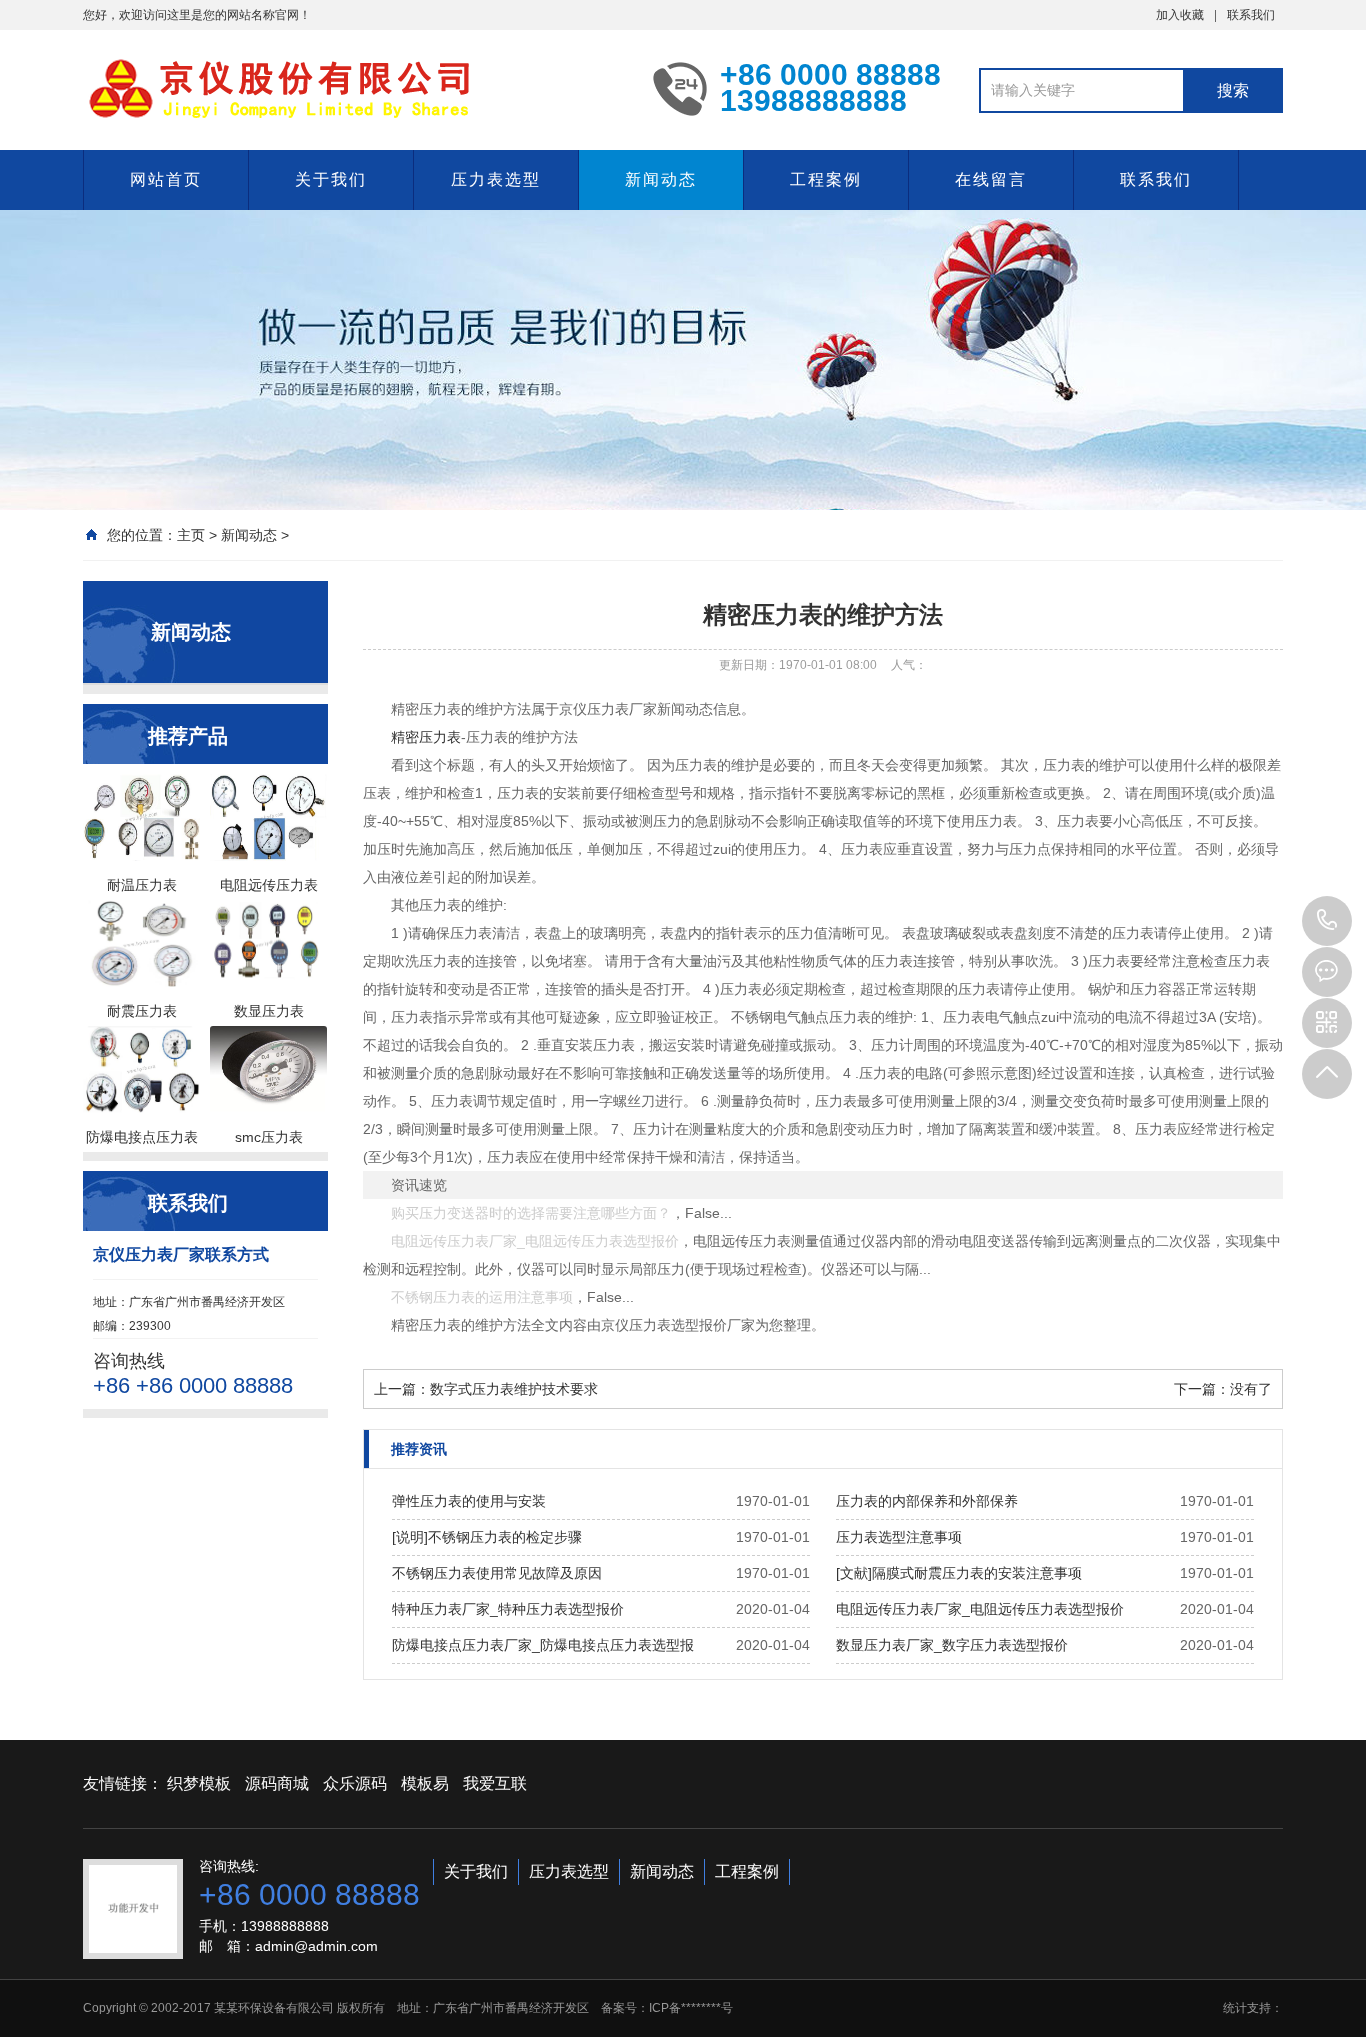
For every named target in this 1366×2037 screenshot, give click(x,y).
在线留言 (991, 179)
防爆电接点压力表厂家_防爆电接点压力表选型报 (543, 1645)
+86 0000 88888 (1327, 921)
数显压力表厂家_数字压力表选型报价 (952, 1645)
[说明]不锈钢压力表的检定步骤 (487, 1537)
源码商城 (277, 1783)
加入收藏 (1180, 15)
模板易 (425, 1783)
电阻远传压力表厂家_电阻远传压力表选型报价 (980, 1609)
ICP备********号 (691, 2008)
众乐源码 (355, 1783)
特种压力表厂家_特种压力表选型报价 (508, 1609)
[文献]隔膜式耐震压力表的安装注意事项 (959, 1573)
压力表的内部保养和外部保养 (927, 1501)
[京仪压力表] (353, 88)
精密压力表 (426, 737)
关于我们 (331, 179)
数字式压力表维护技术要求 (514, 1389)
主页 (191, 535)
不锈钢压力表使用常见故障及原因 (497, 1573)
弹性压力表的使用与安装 (469, 1501)
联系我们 (1251, 15)
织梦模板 (199, 1783)
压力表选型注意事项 (899, 1537)
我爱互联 (495, 1783)
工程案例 (826, 179)
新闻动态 (661, 179)
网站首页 (166, 179)
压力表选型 (496, 179)
